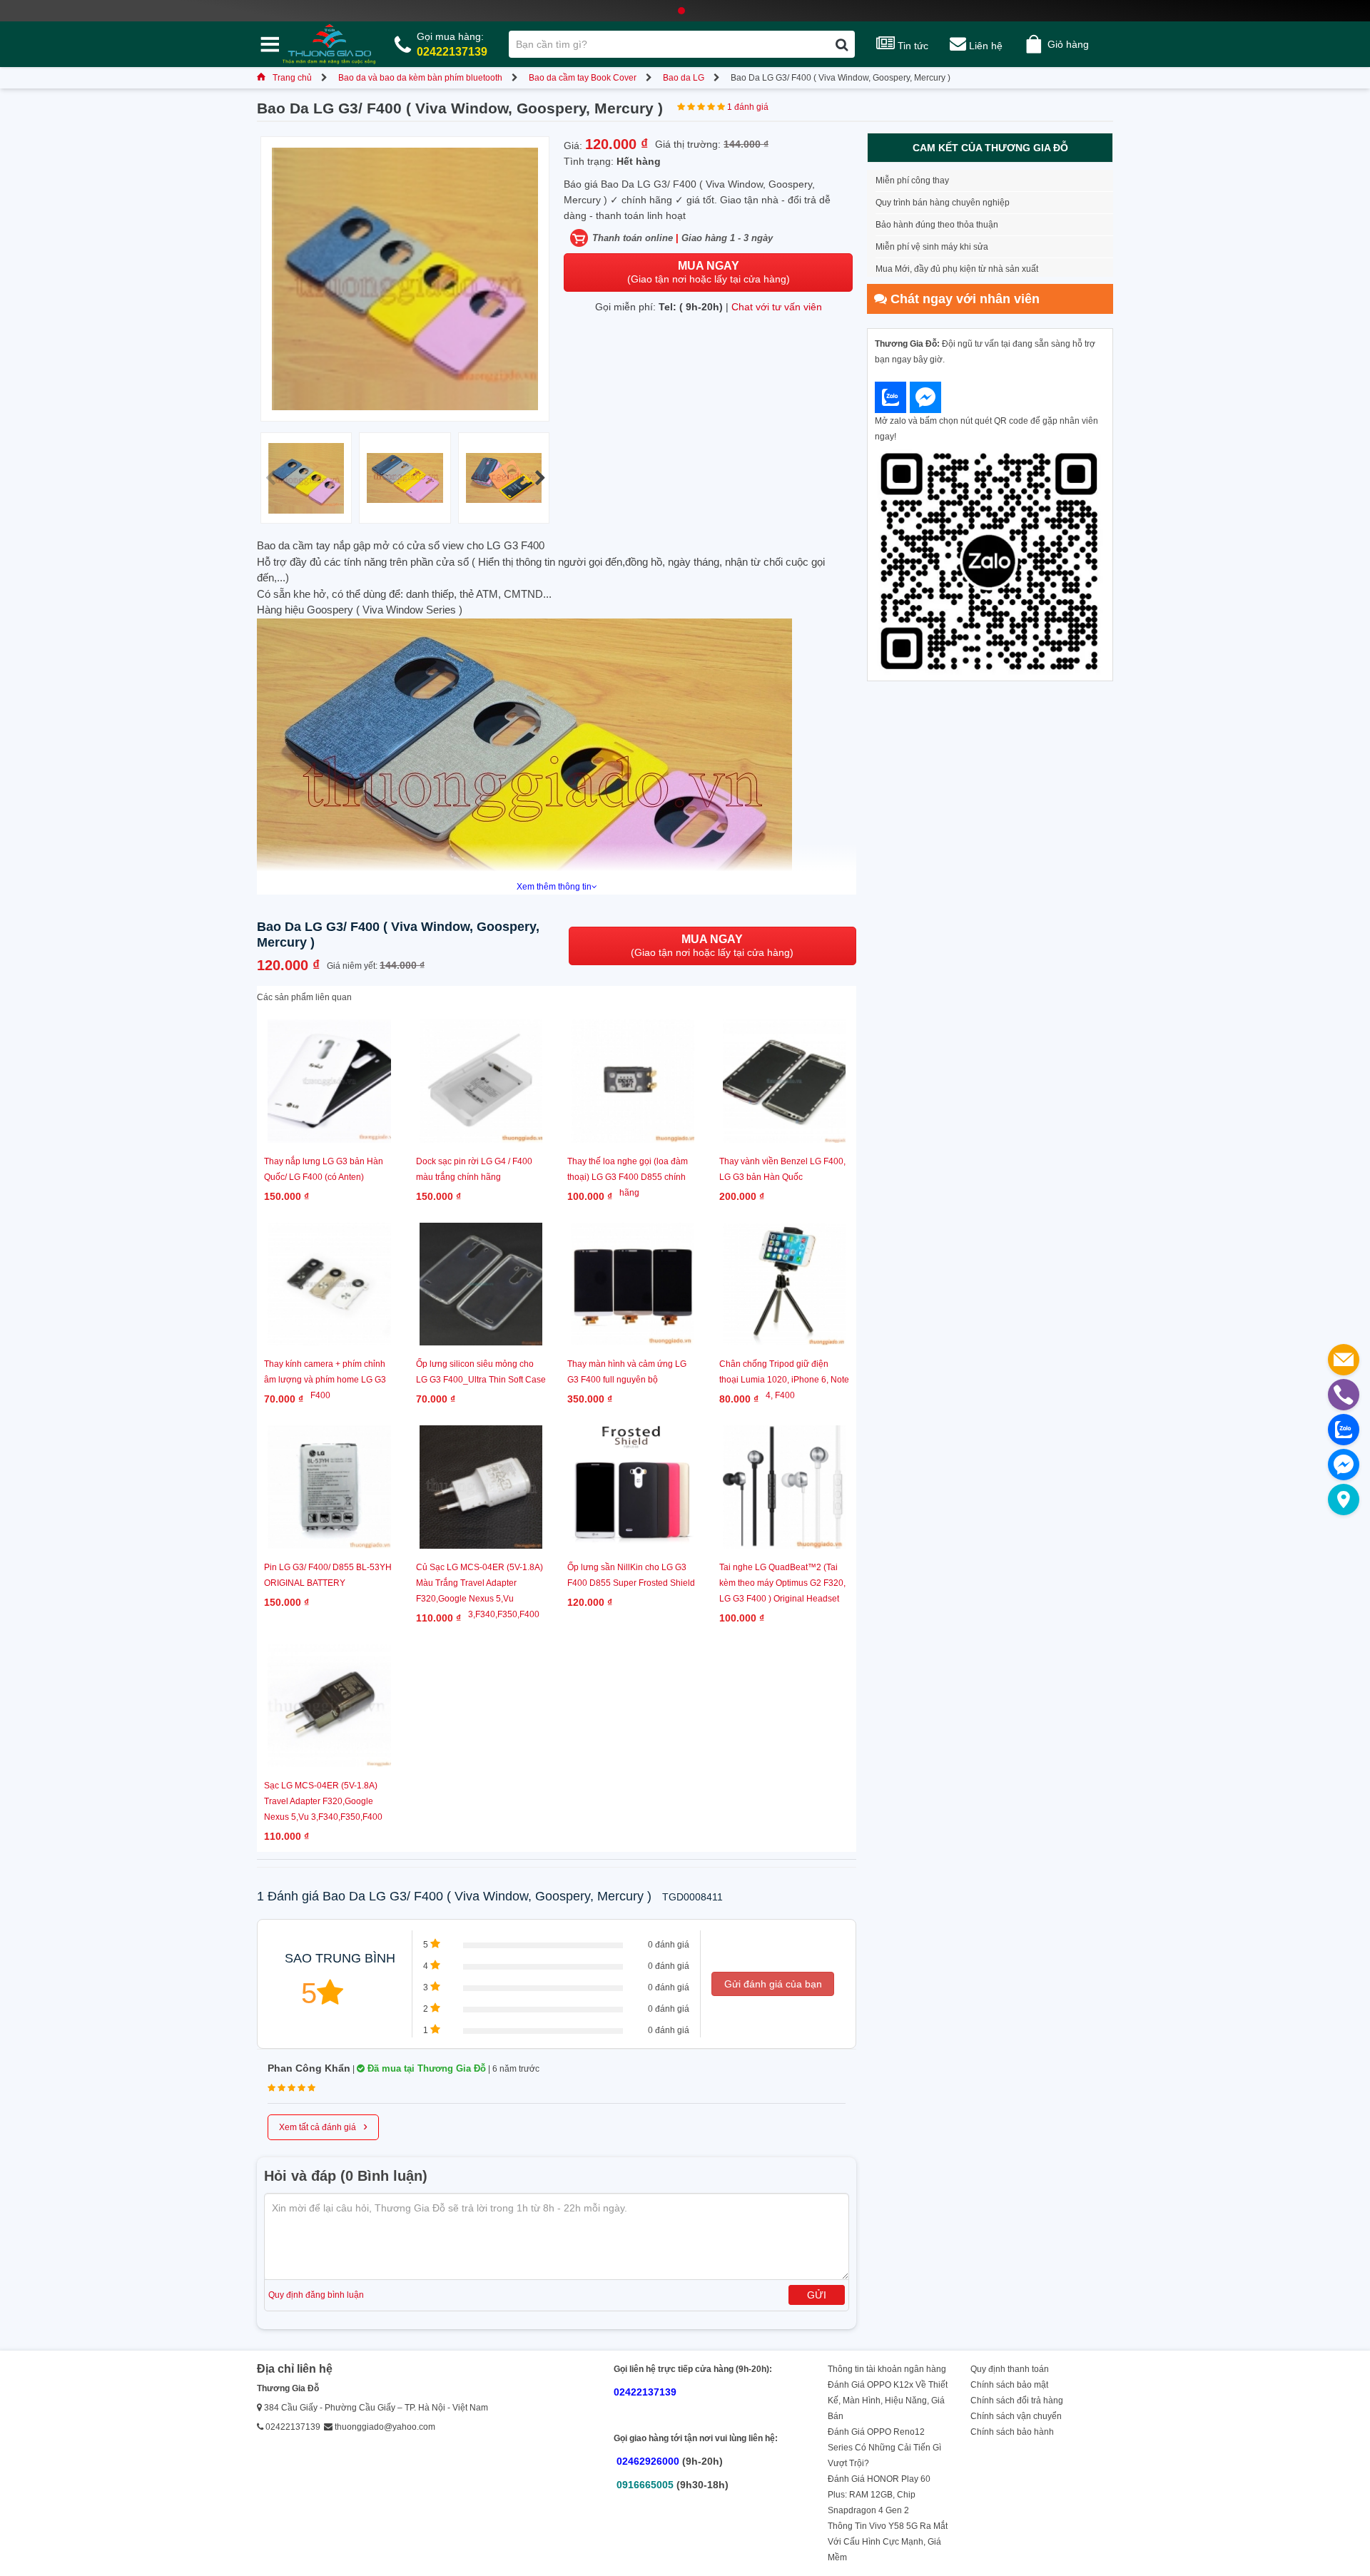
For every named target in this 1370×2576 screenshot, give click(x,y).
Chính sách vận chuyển (1016, 2416)
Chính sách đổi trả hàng (1017, 2401)
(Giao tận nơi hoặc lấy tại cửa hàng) (709, 272)
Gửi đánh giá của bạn (773, 1984)
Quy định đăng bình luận (316, 2295)
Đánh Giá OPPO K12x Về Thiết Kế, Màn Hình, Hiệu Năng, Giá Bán (888, 2401)
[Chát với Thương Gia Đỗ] (890, 397)
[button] (540, 478)
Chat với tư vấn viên (777, 307)
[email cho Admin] (1344, 1360)
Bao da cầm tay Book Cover (583, 78)
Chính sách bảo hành (1012, 2432)
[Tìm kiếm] (842, 44)
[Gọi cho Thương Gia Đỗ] (1344, 1395)
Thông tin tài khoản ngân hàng (887, 2369)
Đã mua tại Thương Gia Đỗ (425, 2068)
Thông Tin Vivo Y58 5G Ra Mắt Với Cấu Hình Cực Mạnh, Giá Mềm (888, 2542)
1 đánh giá (748, 107)
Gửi (817, 2295)
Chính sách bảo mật (1009, 2385)
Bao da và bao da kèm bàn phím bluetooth (420, 78)
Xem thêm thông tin (554, 887)
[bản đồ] (1344, 1500)
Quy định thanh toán (1010, 2369)
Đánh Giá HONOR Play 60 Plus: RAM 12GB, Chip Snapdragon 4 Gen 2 (879, 2495)
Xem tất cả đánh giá (323, 2126)
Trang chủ (292, 78)
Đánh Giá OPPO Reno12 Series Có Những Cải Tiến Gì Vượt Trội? (884, 2448)
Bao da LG (684, 78)
